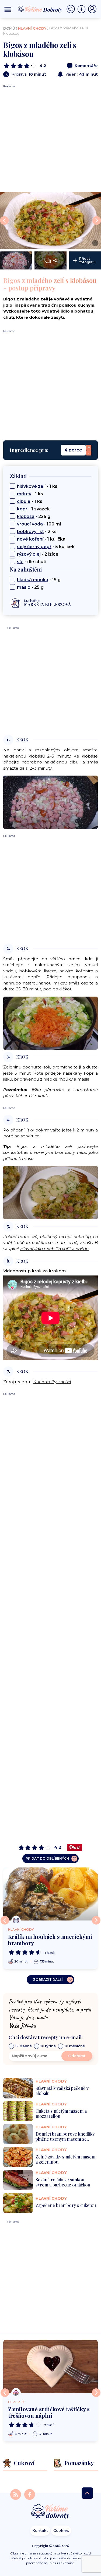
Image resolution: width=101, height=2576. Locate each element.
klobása (26, 516)
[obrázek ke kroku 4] (50, 1192)
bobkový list (30, 532)
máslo (24, 587)
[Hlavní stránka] (51, 2512)
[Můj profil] (92, 9)
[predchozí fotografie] (4, 220)
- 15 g (39, 580)
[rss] (16, 2494)
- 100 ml (39, 524)
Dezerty (16, 2402)
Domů (9, 28)
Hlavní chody (32, 28)
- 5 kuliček (46, 547)
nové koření (30, 539)
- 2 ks (37, 532)
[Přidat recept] (83, 9)
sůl (20, 562)
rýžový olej (29, 554)
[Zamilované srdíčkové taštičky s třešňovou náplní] (50, 2366)
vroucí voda (30, 524)
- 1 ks (37, 486)
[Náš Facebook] (30, 2494)
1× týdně (48, 2046)
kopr (22, 509)
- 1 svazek (33, 509)
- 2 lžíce (38, 554)
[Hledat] (72, 9)
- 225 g (34, 516)
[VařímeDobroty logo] (40, 9)
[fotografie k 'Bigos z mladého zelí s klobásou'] (16, 260)
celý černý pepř (34, 547)
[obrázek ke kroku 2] (50, 1023)
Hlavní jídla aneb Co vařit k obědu (54, 1249)
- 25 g (30, 587)
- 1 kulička (41, 539)
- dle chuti (32, 562)
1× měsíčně (75, 2046)
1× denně (23, 2046)
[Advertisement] (50, 139)
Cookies (61, 2531)
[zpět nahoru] (87, 2493)
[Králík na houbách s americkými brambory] (50, 1894)
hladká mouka (33, 580)
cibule (24, 501)
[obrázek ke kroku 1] (50, 802)
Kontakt (40, 2531)
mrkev (24, 494)
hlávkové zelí (31, 486)
